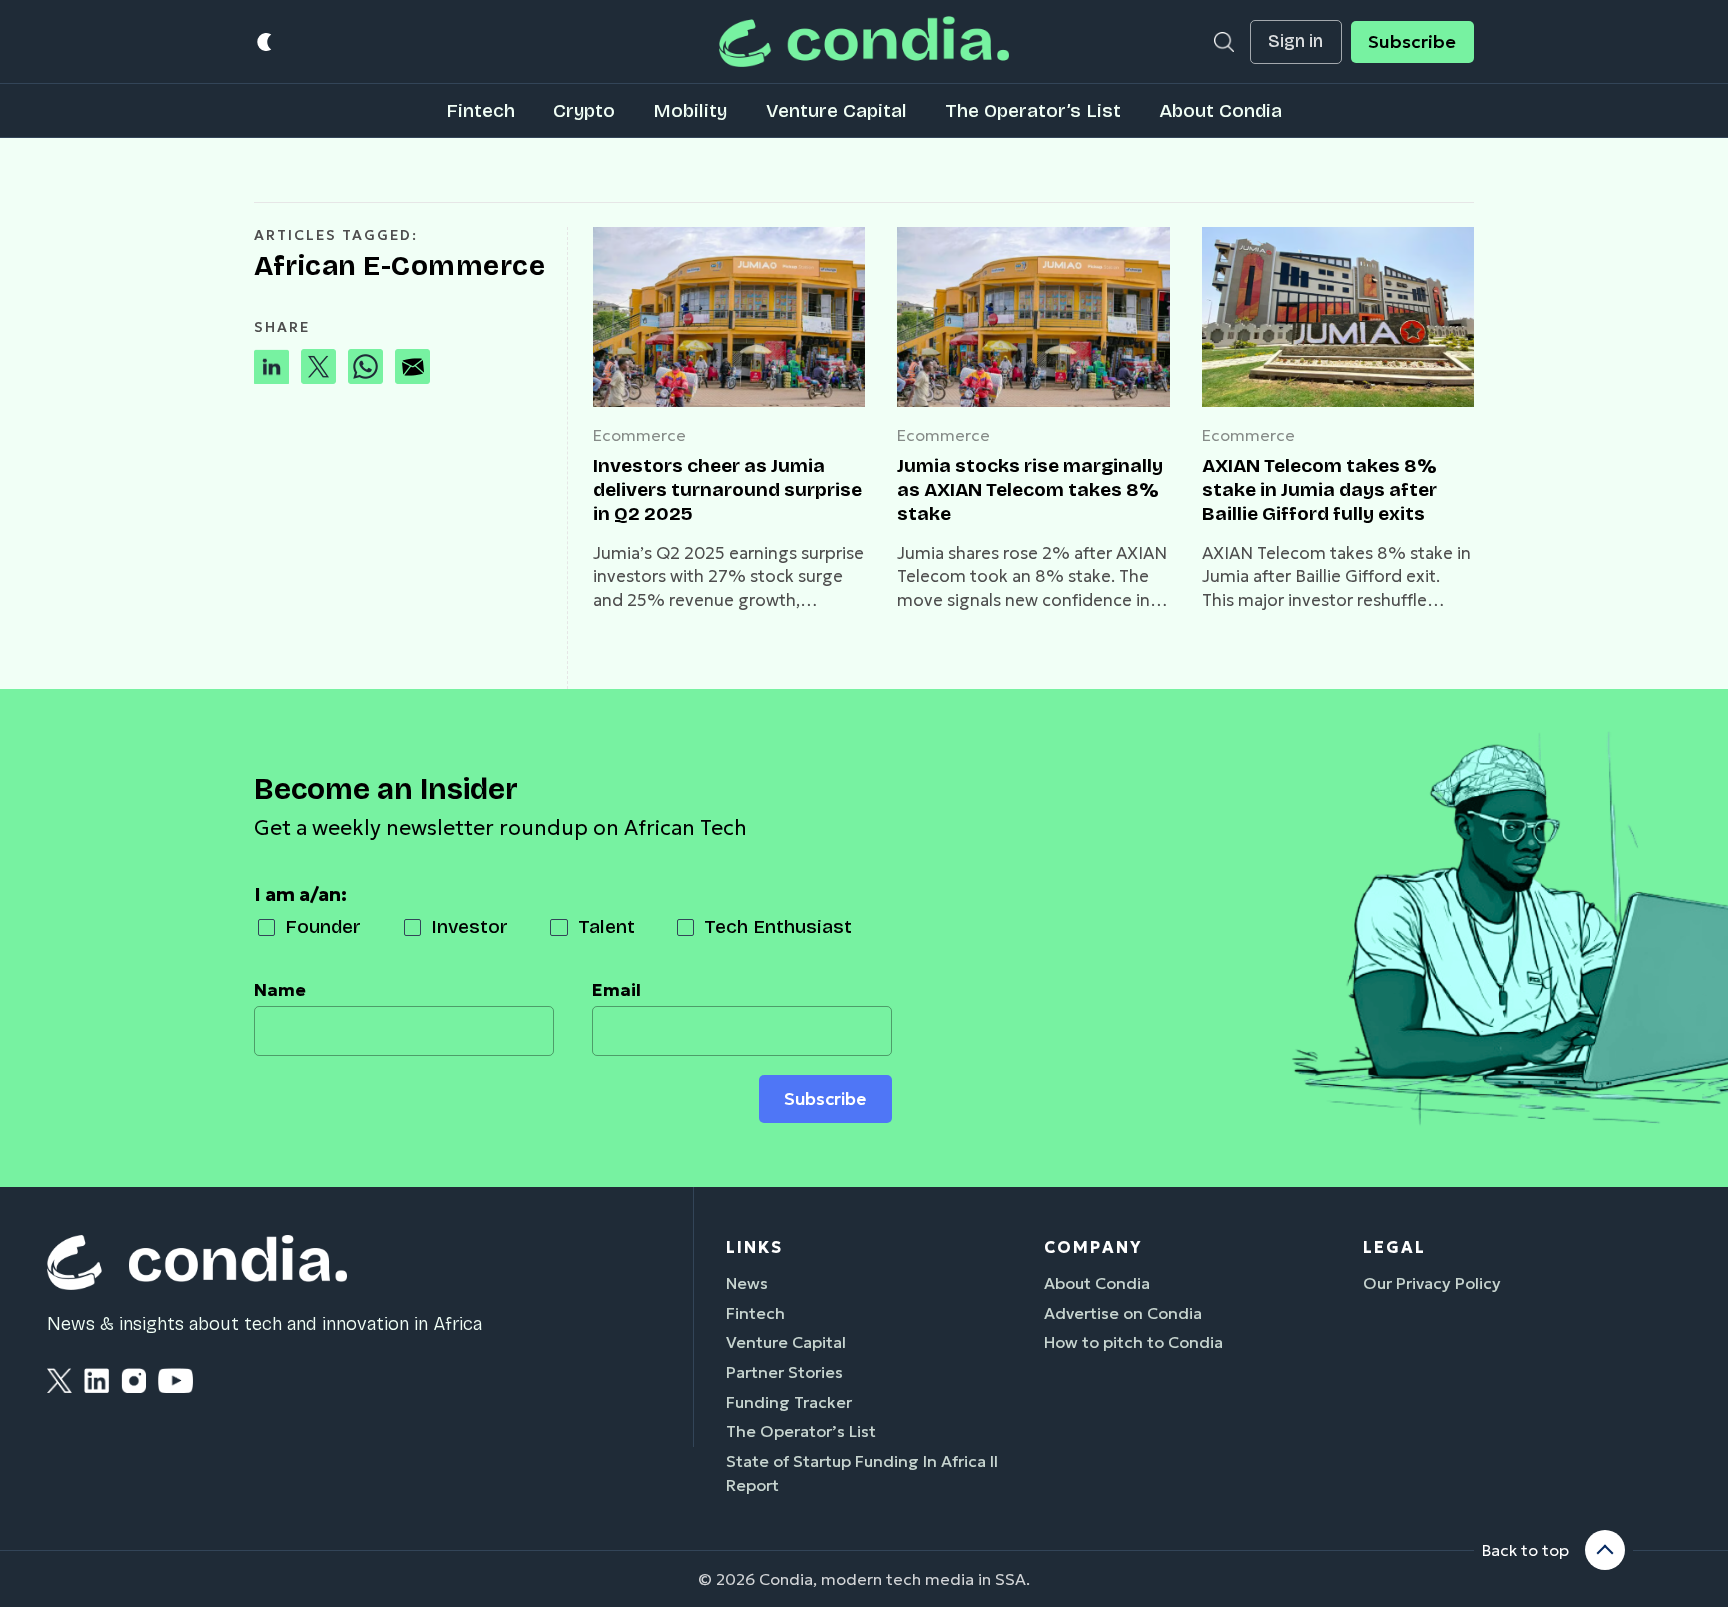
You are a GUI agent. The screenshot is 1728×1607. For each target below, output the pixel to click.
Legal (1394, 1247)
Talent (606, 926)
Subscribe (1412, 42)
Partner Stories (784, 1372)
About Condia (1220, 110)
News (747, 1283)
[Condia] (864, 41)
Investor (469, 926)
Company (1093, 1247)
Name (280, 990)
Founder (323, 926)
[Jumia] (1033, 317)
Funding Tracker (789, 1402)
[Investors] (729, 317)
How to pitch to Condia (1133, 1342)
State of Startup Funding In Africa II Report (862, 1473)
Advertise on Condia (1123, 1313)
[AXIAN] (1338, 317)
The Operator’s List (1033, 110)
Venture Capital (836, 110)
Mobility (690, 110)
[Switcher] (265, 41)
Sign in (1295, 41)
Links (754, 1247)
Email (616, 990)
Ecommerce (639, 435)
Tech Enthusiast (778, 926)
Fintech (480, 110)
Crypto (584, 110)
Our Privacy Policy (1432, 1283)
